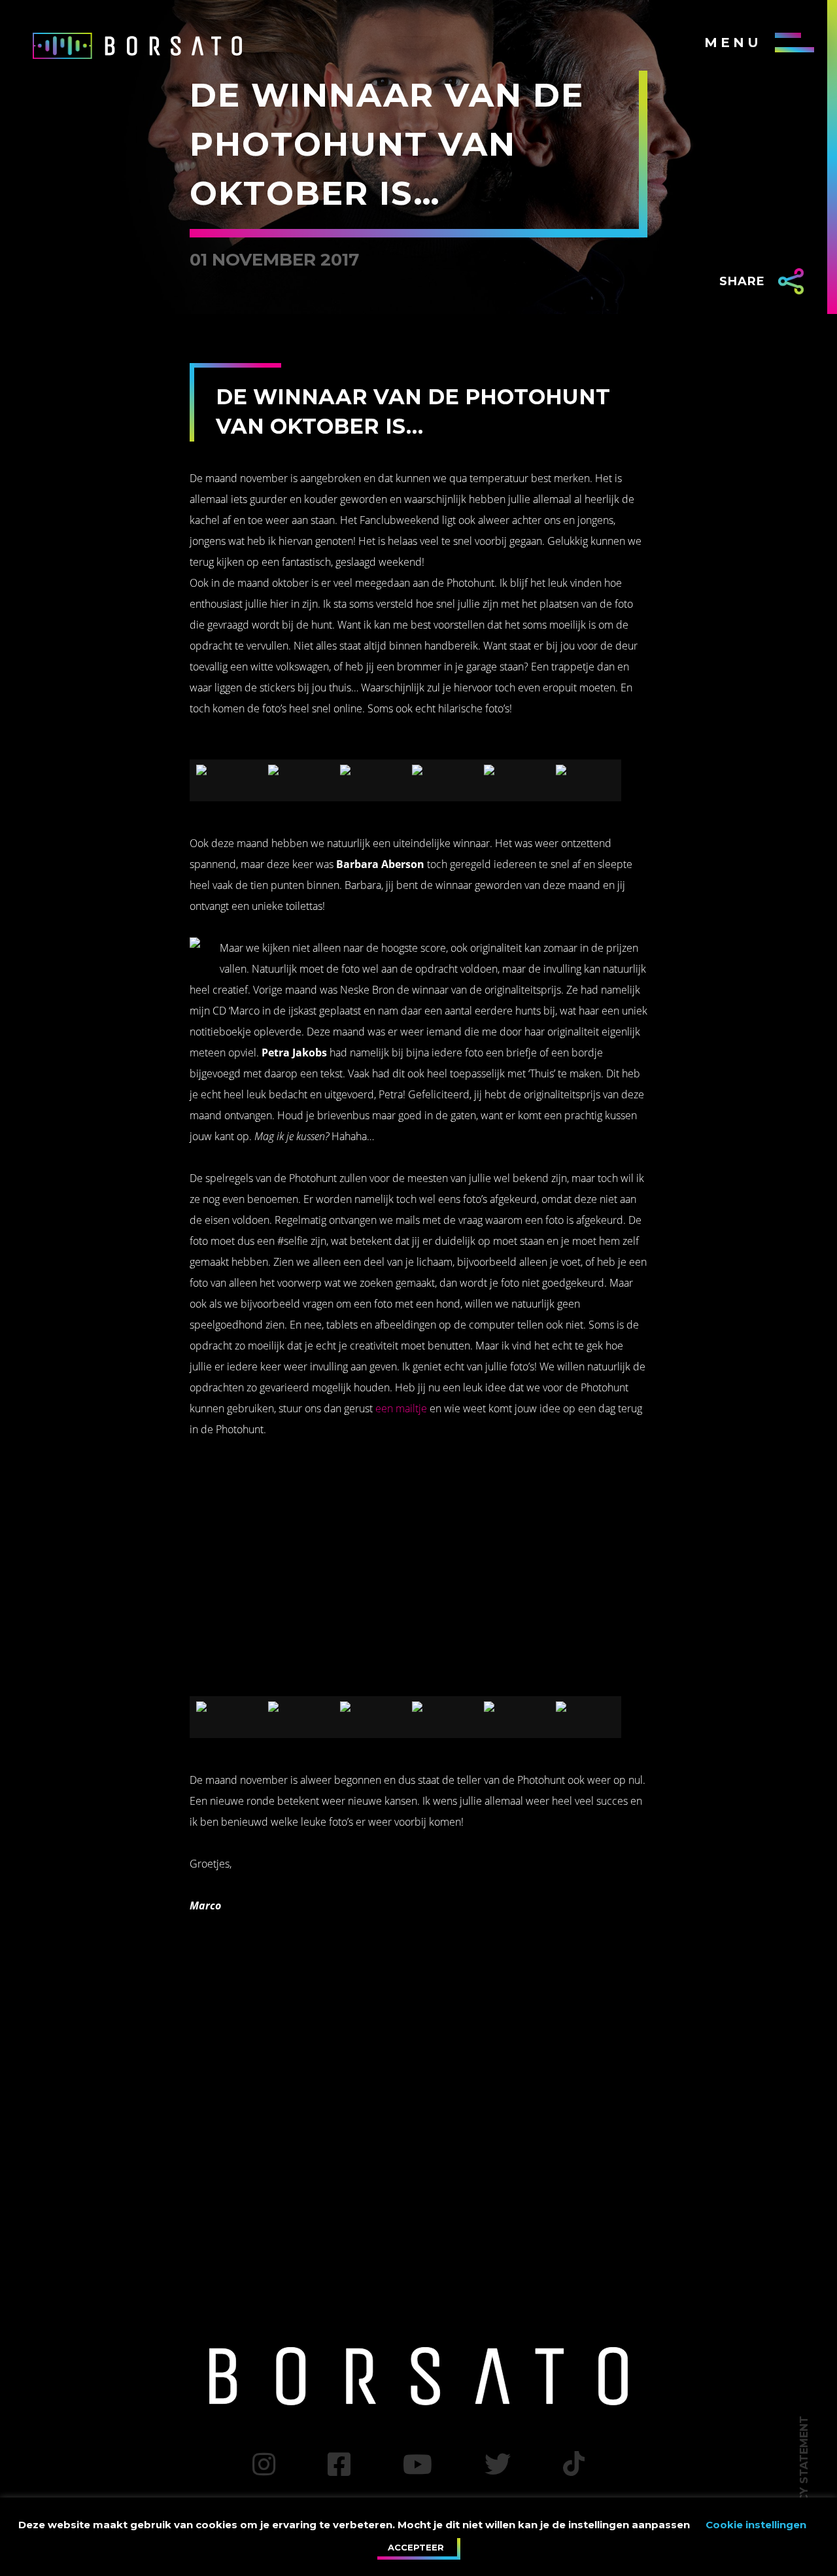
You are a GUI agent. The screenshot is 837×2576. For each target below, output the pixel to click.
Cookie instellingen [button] (756, 2525)
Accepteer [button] (416, 2547)
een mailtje (401, 1408)
